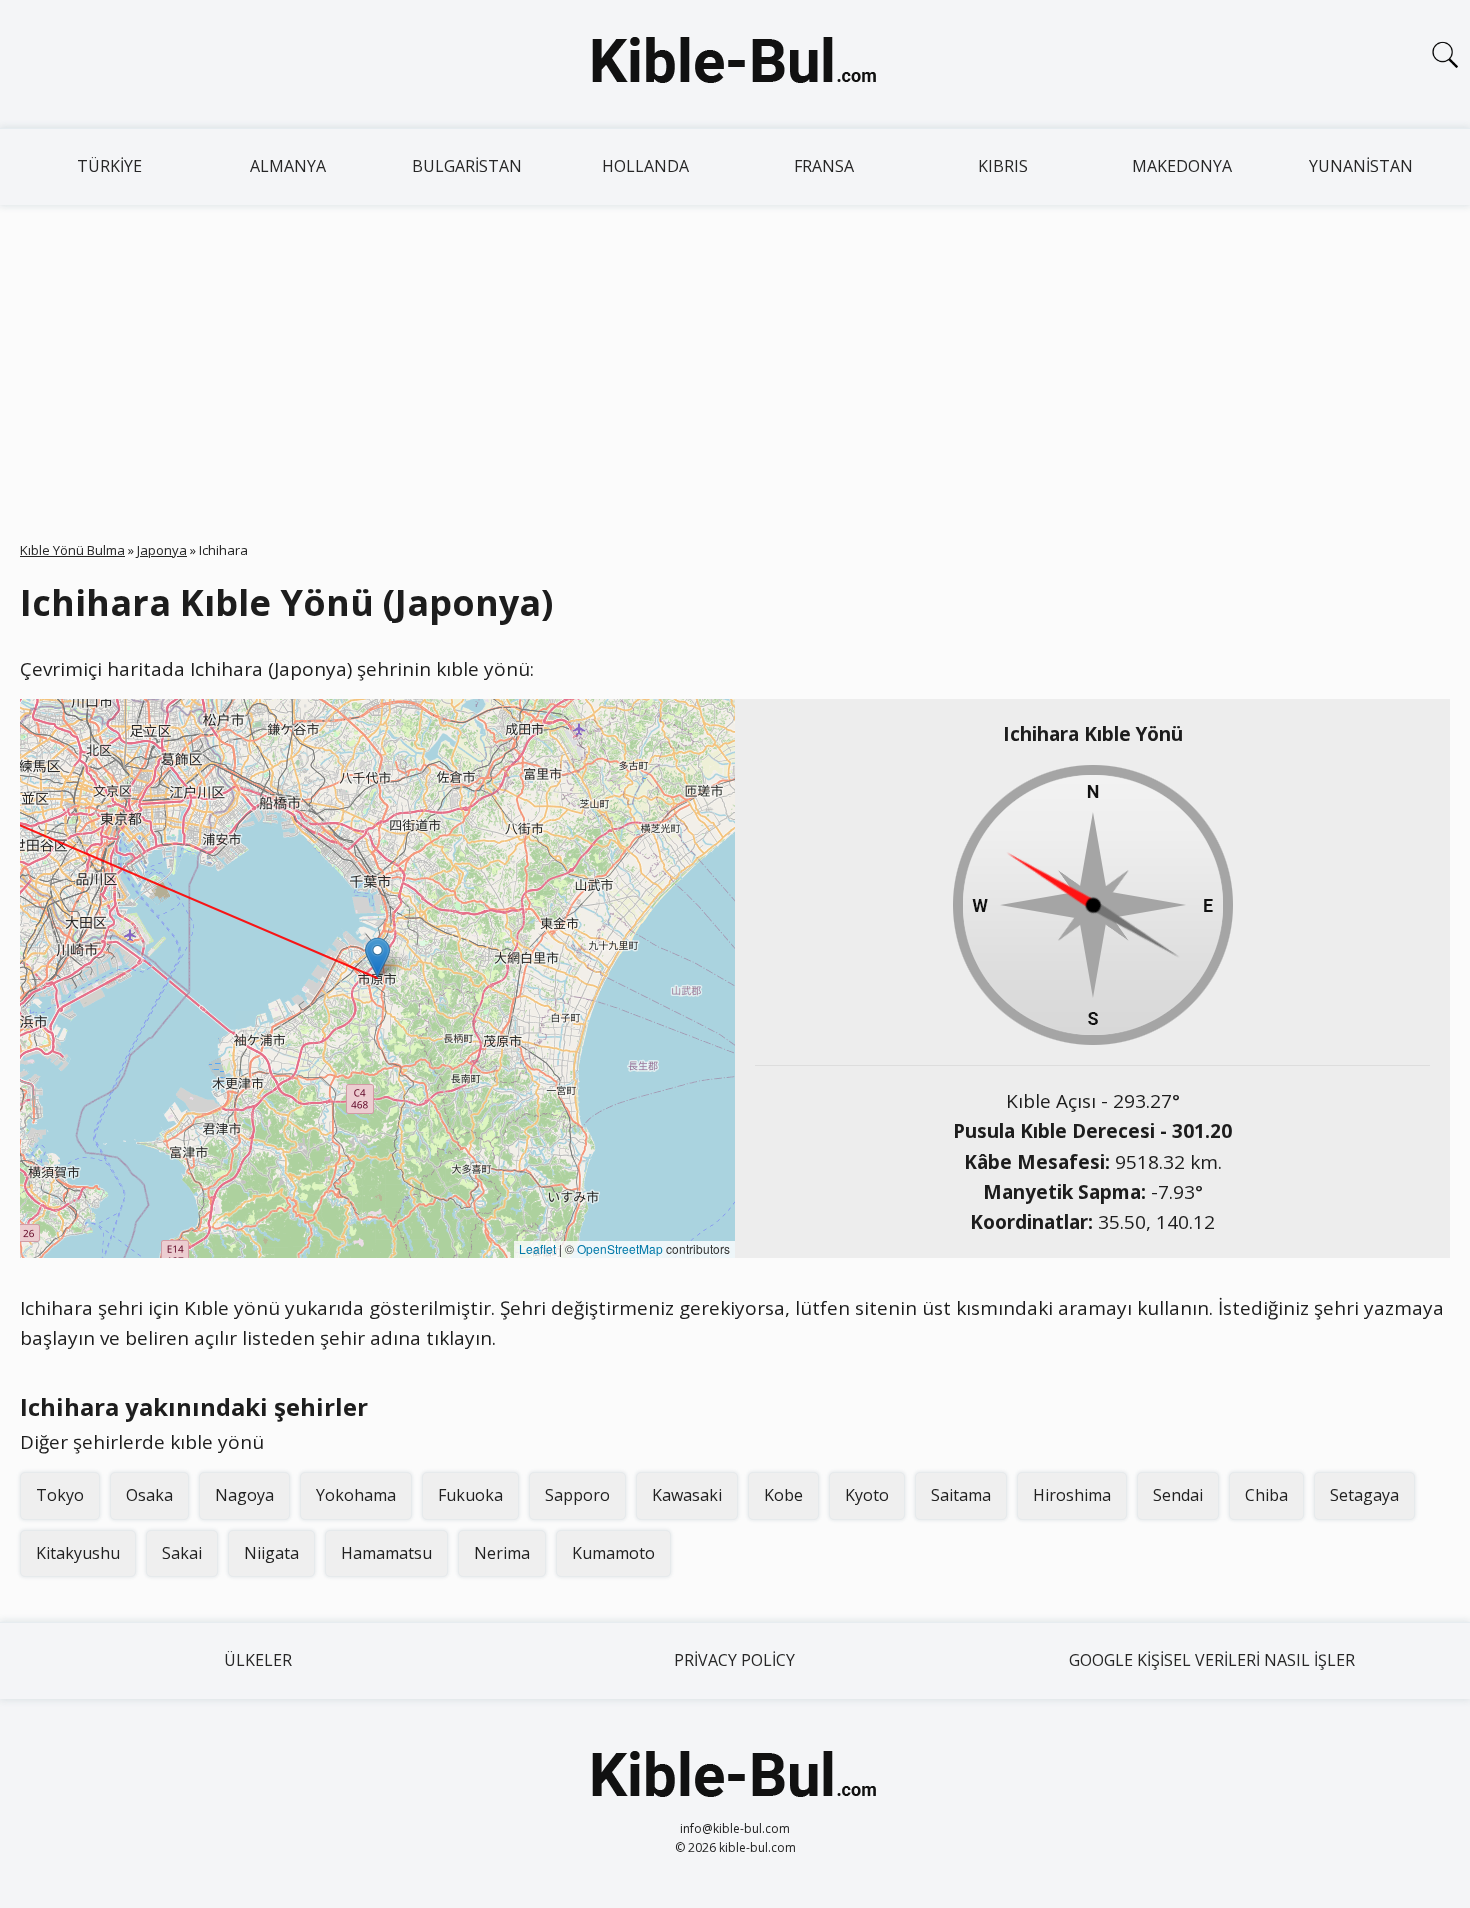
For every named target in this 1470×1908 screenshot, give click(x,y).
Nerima (502, 1553)
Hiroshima (1072, 1495)
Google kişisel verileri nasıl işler (1212, 1660)
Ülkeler (258, 1660)
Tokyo (60, 1495)
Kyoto (867, 1495)
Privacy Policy (734, 1660)
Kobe (783, 1495)
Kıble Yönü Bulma (72, 550)
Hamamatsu (386, 1553)
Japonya (162, 550)
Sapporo (577, 1495)
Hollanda (645, 166)
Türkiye (109, 166)
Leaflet (537, 1248)
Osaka (149, 1495)
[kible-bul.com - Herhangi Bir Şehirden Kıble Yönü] (735, 64)
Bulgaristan (467, 166)
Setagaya (1364, 1495)
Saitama (961, 1495)
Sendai (1178, 1495)
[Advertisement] (735, 355)
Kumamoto (613, 1553)
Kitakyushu (78, 1553)
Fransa (824, 166)
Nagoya (244, 1495)
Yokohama (356, 1495)
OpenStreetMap (620, 1248)
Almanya (288, 166)
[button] (377, 957)
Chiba (1266, 1495)
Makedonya (1182, 166)
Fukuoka (470, 1495)
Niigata (271, 1553)
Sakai (182, 1553)
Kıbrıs (1003, 166)
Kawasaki (687, 1495)
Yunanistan (1361, 166)
